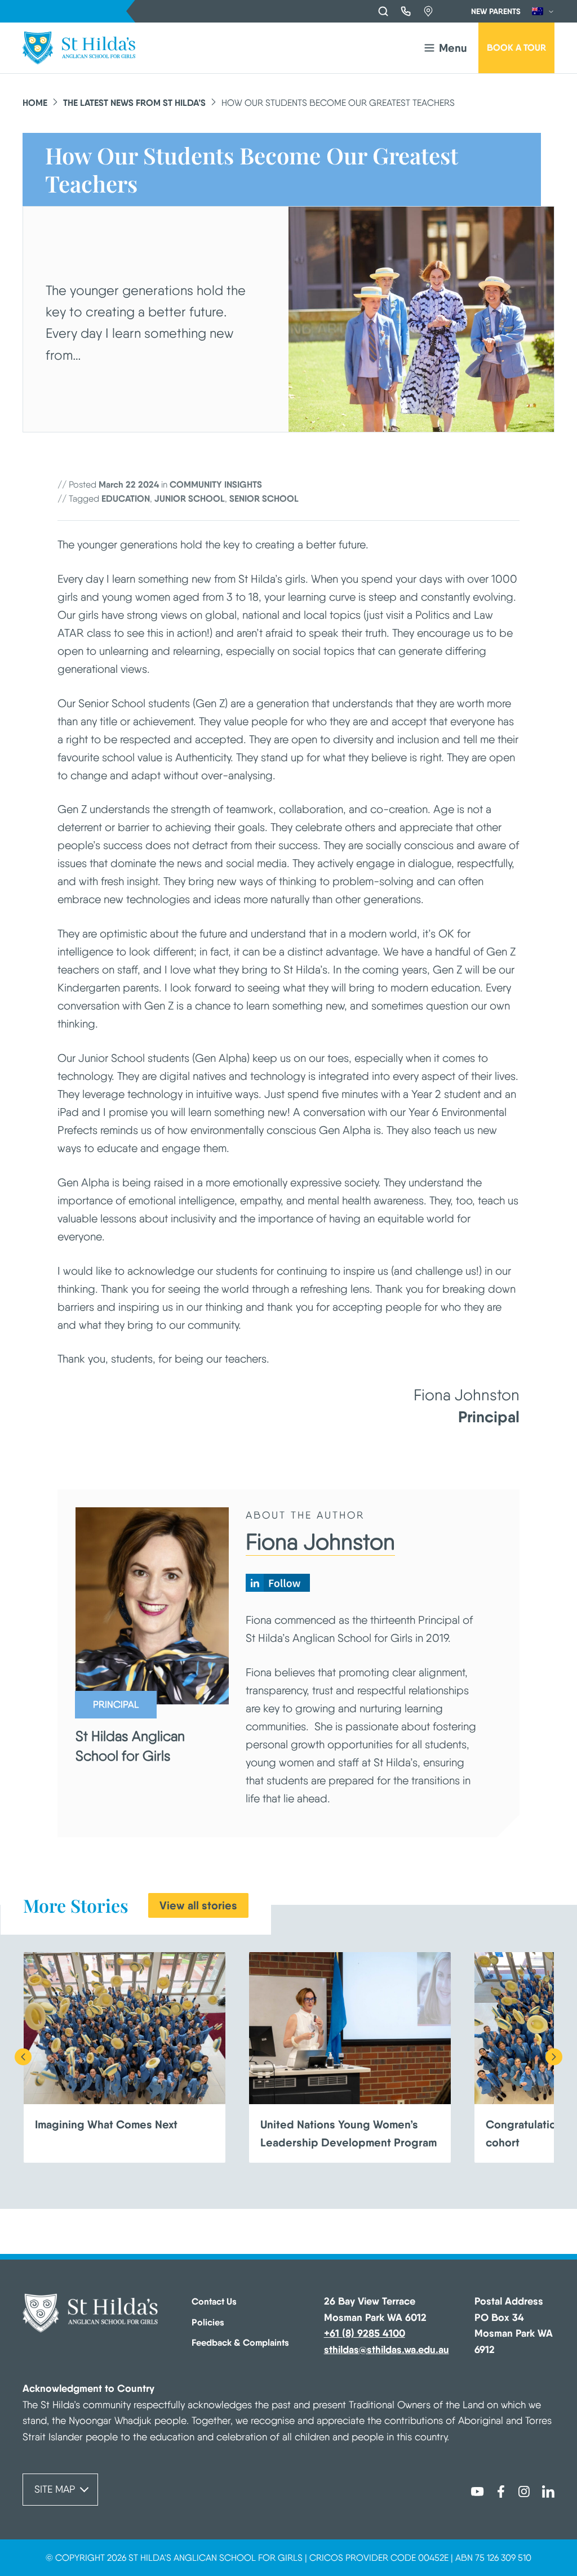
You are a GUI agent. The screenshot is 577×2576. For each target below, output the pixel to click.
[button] (445, 48)
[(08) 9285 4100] (406, 11)
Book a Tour (516, 47)
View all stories (198, 1905)
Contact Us (214, 2301)
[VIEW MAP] (428, 11)
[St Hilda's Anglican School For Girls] (79, 48)
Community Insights (216, 484)
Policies (208, 2322)
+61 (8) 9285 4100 (365, 2333)
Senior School (264, 498)
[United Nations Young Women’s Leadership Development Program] (350, 2028)
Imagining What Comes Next (106, 2124)
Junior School (190, 498)
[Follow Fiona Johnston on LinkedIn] (278, 1588)
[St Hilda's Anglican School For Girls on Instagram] (525, 2490)
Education (126, 498)
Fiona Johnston (320, 1542)
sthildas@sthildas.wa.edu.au (387, 2349)
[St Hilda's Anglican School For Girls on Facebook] (501, 2490)
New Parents (496, 11)
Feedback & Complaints (240, 2342)
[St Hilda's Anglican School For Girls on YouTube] (477, 2490)
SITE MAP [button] (55, 2489)
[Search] (383, 11)
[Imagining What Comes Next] (125, 2028)
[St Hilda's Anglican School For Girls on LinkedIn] (548, 2490)
